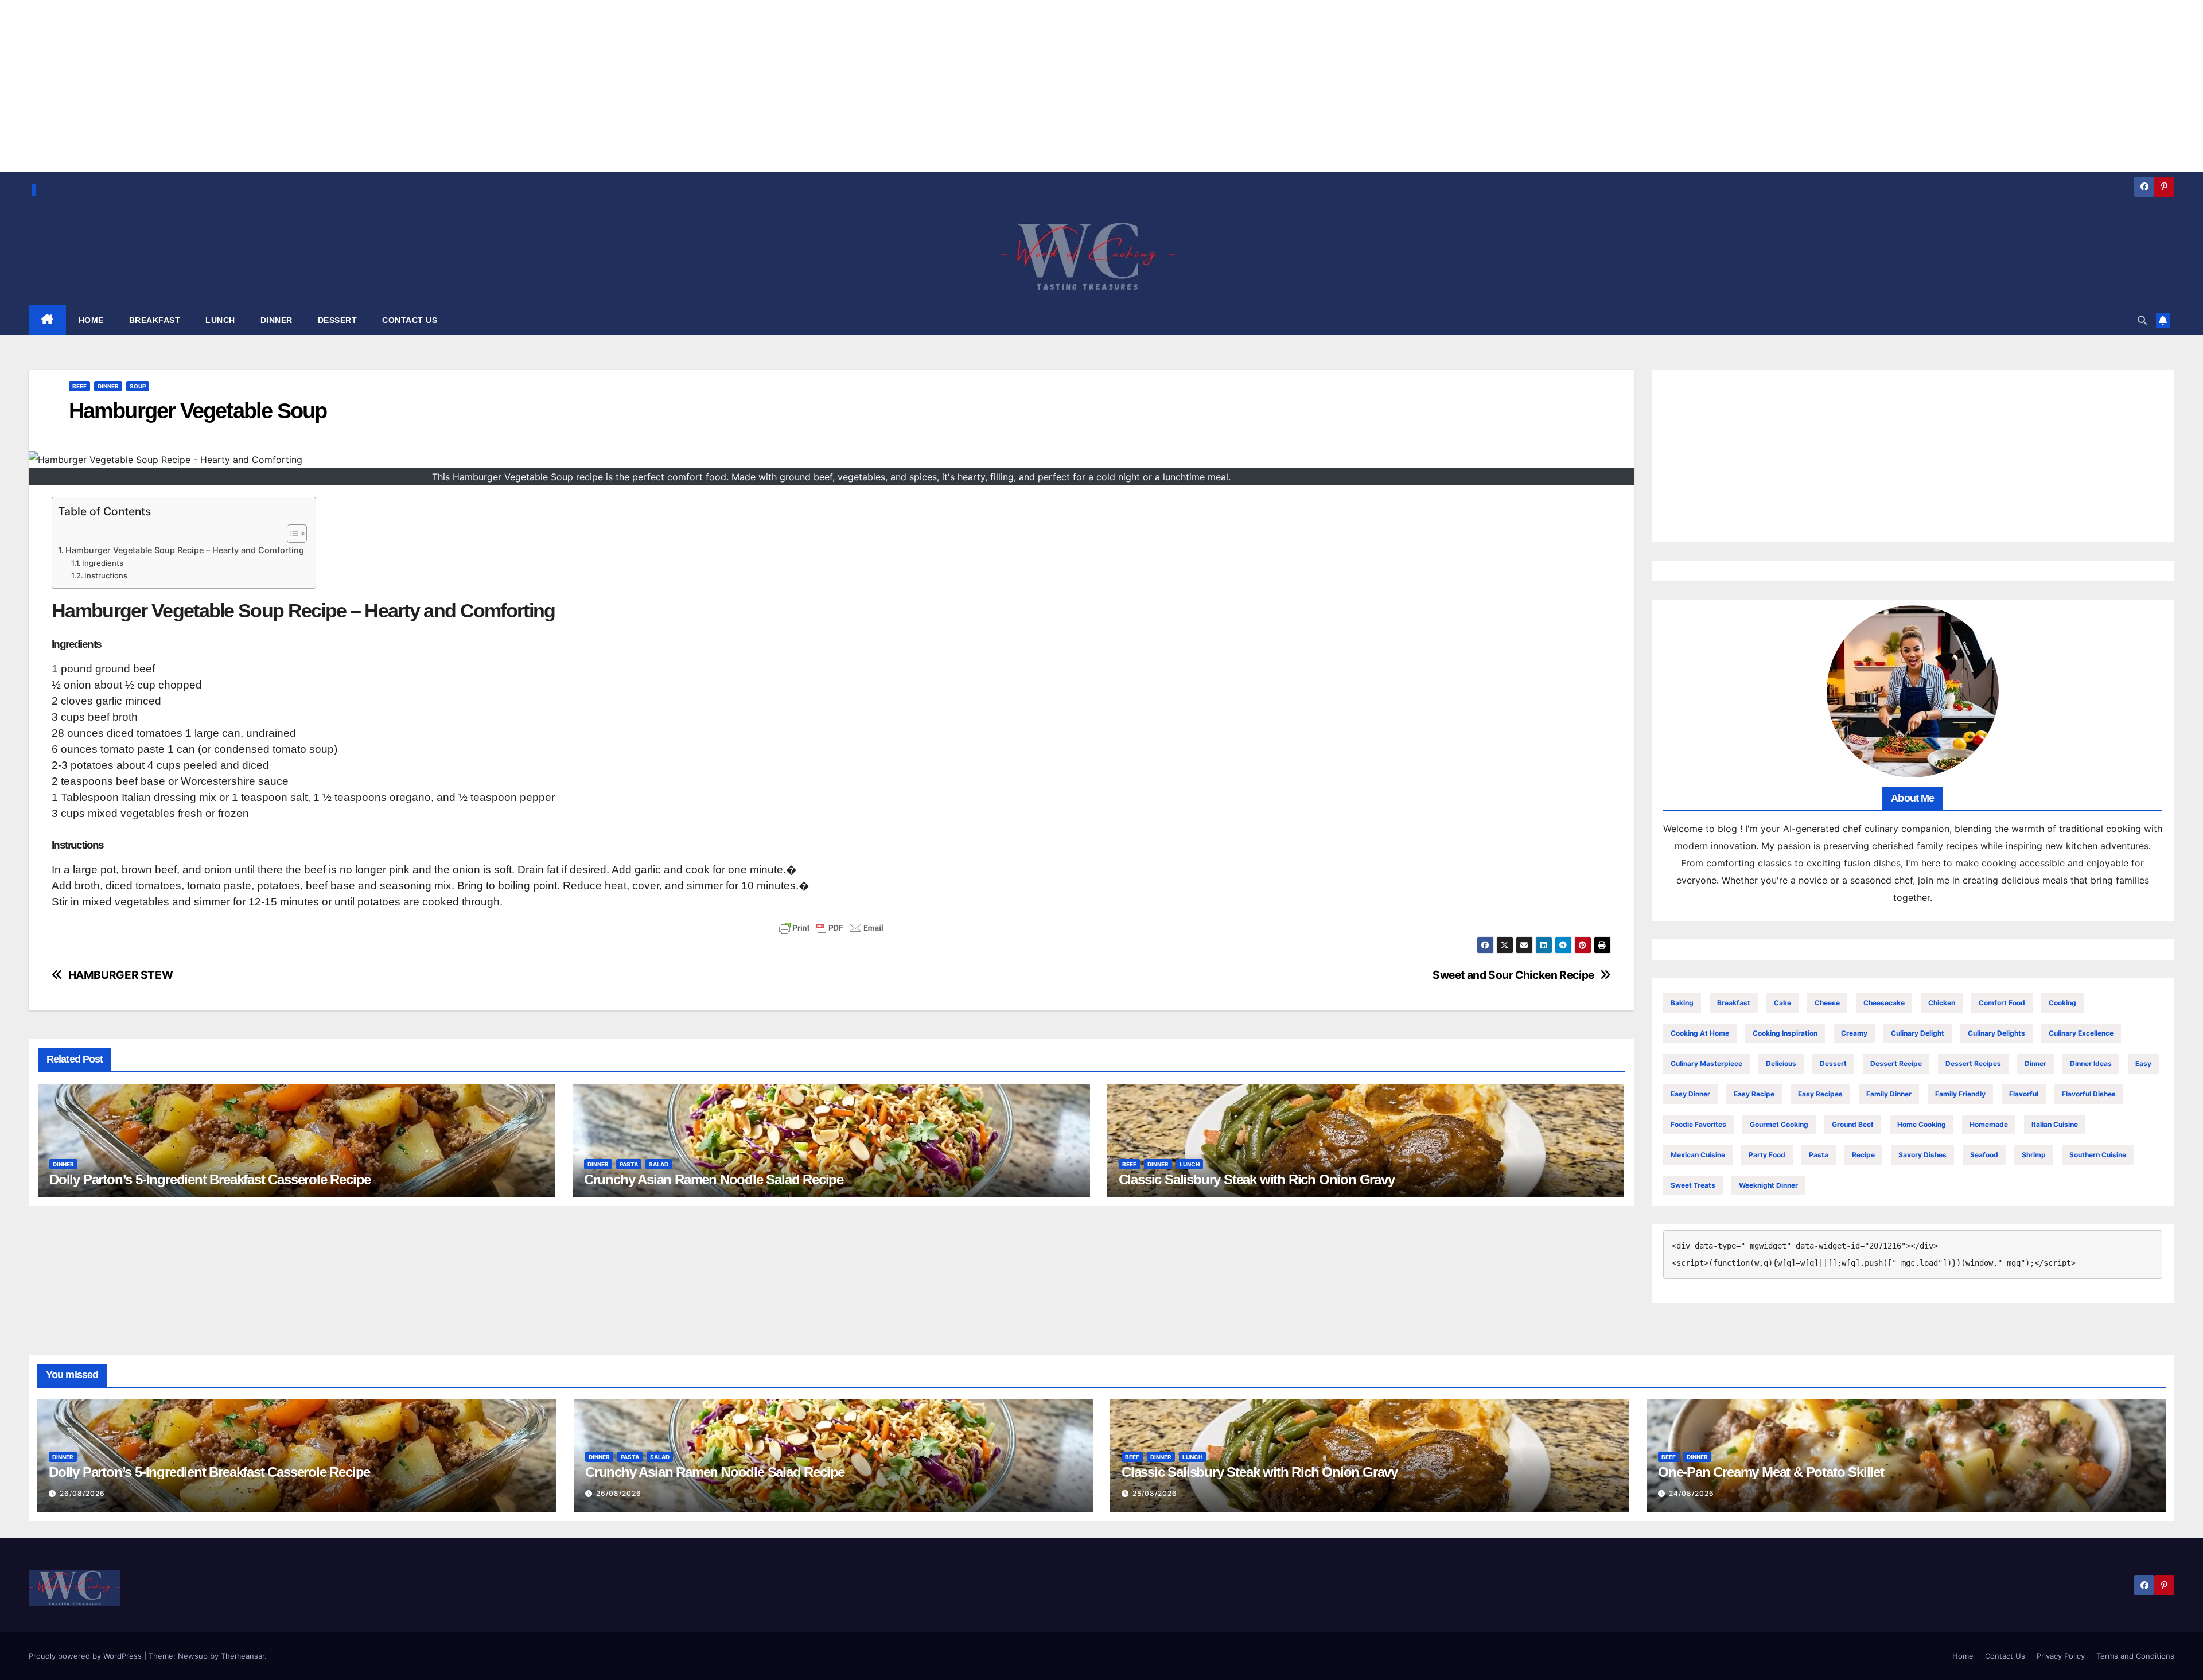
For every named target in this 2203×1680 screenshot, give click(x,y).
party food (1767, 1155)
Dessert (1833, 1063)
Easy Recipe (1754, 1094)
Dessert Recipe (1896, 1063)
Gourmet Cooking (1779, 1124)
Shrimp (2034, 1155)
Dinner (108, 386)
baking (1682, 1003)
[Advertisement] (1913, 456)
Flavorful (2024, 1094)
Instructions (106, 575)
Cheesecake (1884, 1003)
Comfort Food (2002, 1003)
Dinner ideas (2091, 1063)
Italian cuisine (2055, 1124)
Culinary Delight (1918, 1033)
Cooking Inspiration (1785, 1033)
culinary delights (1996, 1033)
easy (2143, 1063)
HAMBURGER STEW (121, 975)
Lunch (1190, 1164)
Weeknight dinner (1768, 1185)
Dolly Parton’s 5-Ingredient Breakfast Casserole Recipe (210, 1179)
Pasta (629, 1164)
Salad (659, 1164)
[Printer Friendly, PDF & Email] (831, 928)
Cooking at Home (1700, 1033)
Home (1963, 1656)
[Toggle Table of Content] (291, 534)
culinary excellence (2081, 1033)
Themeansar (243, 1656)
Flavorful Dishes (2089, 1094)
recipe (1863, 1155)
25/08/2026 (1155, 1493)
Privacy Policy (2061, 1656)
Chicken (1942, 1003)
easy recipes (1820, 1094)
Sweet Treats (1693, 1185)
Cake (1782, 1003)
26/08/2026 (82, 1493)
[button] (2142, 320)
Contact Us (2005, 1656)
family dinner (1889, 1094)
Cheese (1827, 1003)
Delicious (1781, 1063)
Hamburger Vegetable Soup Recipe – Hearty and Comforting (185, 550)
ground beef (1853, 1124)
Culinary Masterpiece (1706, 1063)
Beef (79, 386)
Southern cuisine (2098, 1155)
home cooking (1922, 1124)
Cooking (2062, 1003)
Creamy (1854, 1033)
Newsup (193, 1656)
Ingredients (103, 563)
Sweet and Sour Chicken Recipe (1513, 975)
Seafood (1984, 1155)
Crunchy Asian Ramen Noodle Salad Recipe (714, 1179)
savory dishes (1922, 1155)
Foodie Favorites (1698, 1124)
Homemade (1989, 1124)
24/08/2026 (1692, 1493)
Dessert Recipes (1973, 1063)
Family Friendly (1960, 1094)
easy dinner (1690, 1094)
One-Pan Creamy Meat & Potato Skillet (1771, 1472)
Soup (138, 386)
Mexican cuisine (1698, 1155)
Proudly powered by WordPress (86, 1656)
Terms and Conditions (2135, 1656)
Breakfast (1734, 1003)
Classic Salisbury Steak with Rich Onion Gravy (1257, 1179)
